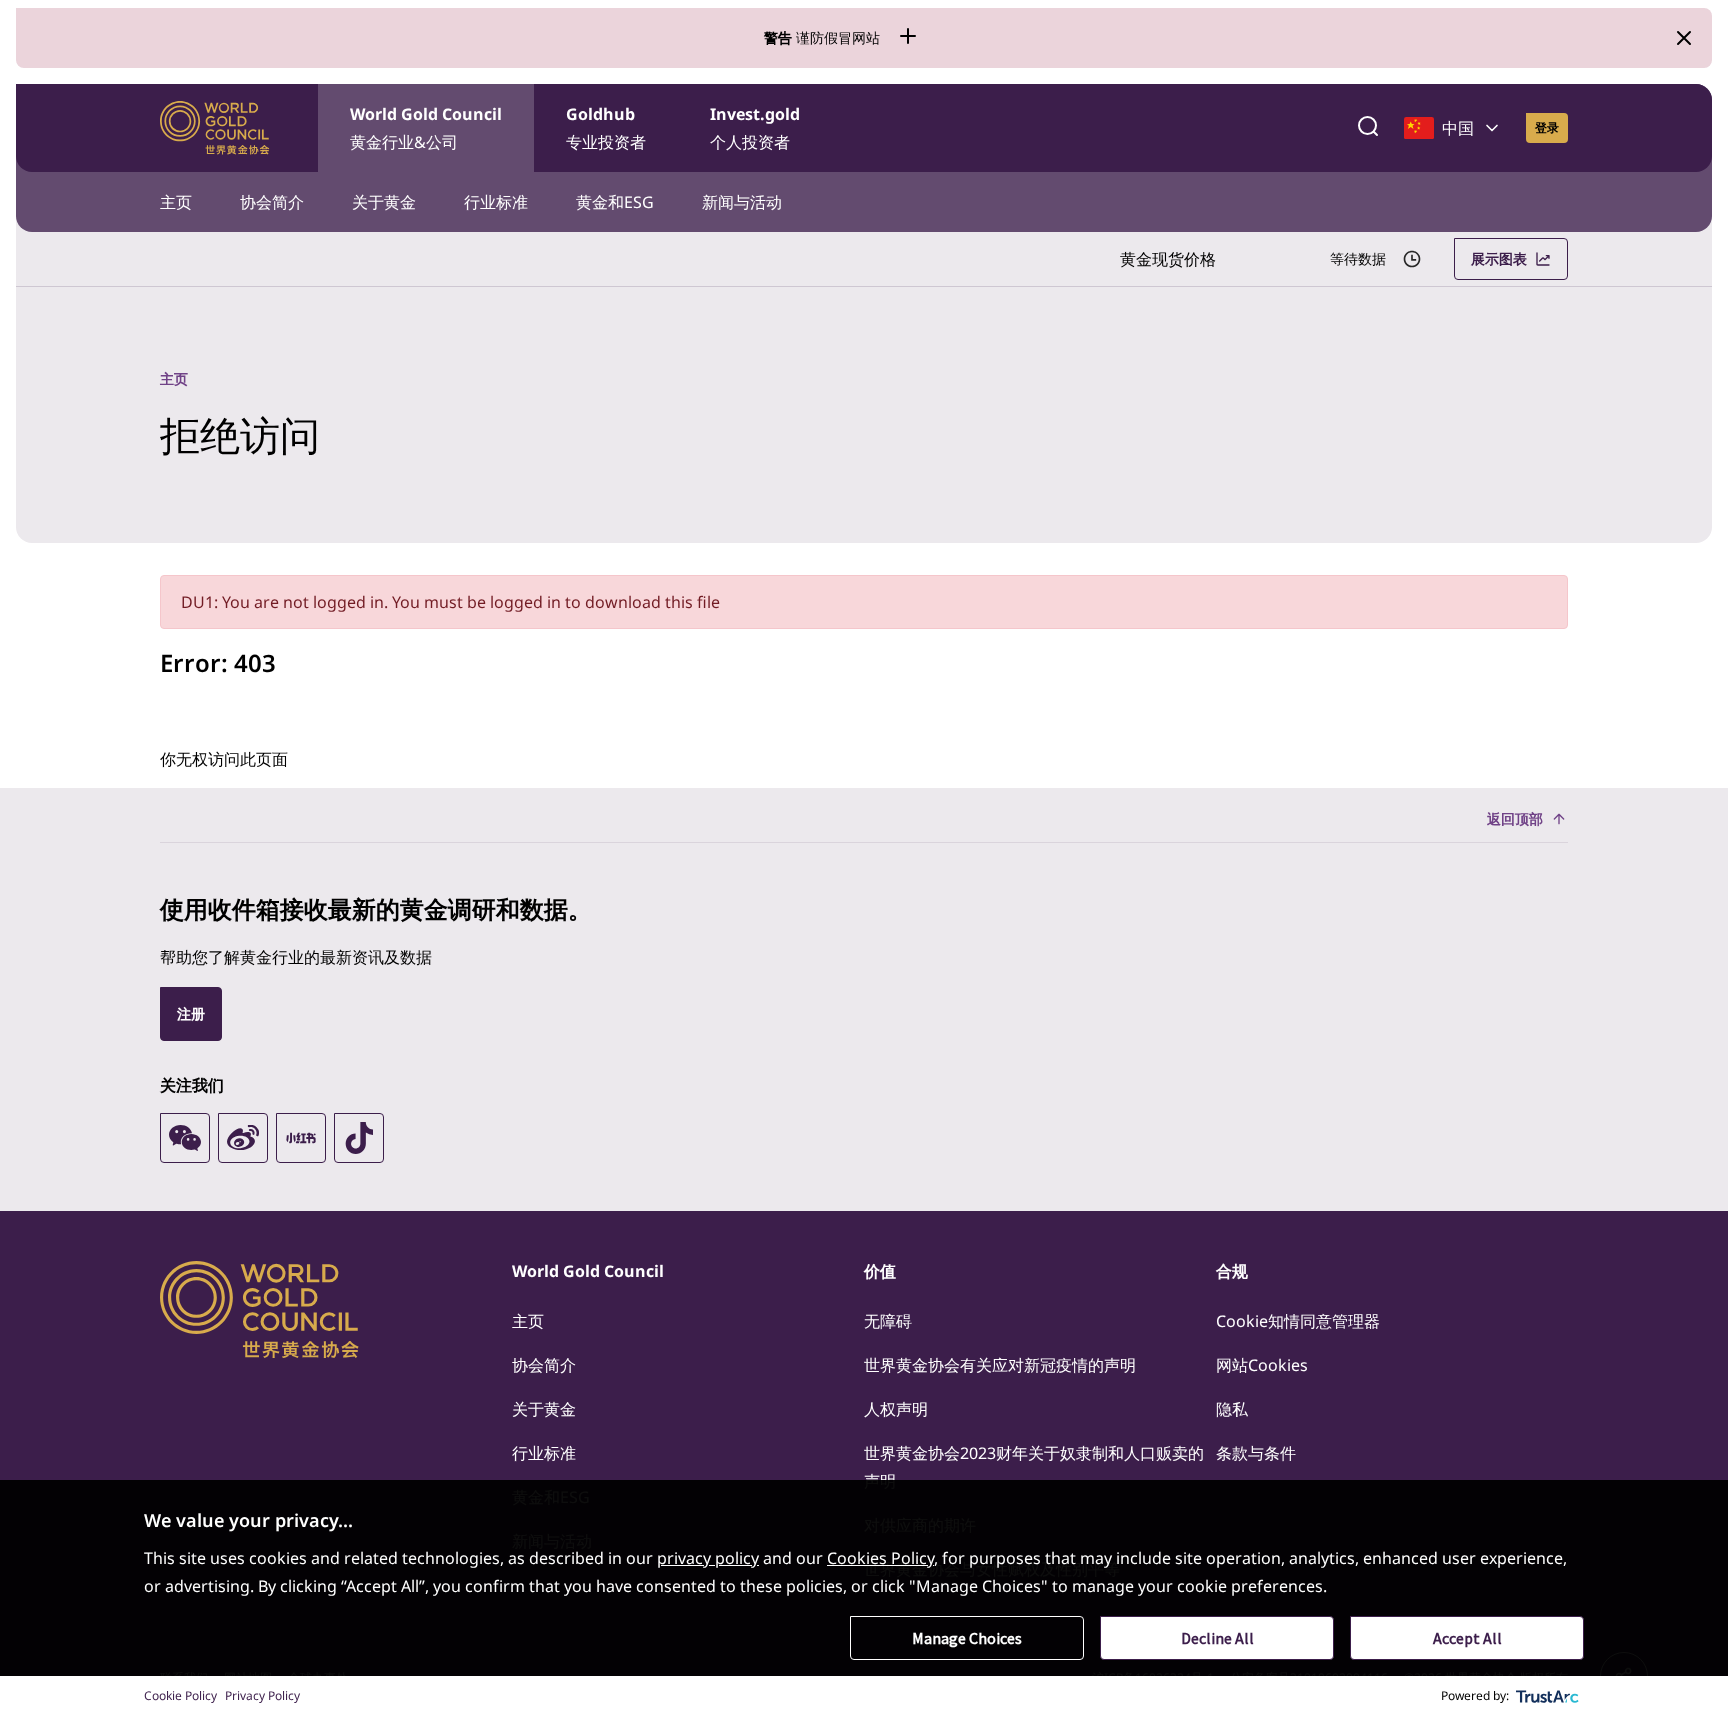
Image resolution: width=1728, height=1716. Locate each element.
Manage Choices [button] (967, 1638)
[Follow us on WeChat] (185, 1138)
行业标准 (496, 202)
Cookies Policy (880, 1558)
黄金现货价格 (1168, 259)
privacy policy (708, 1558)
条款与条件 (1256, 1453)
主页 (176, 202)
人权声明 (896, 1409)
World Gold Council (426, 128)
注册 (191, 1013)
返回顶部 (1515, 818)
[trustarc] (1548, 1696)
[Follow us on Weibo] (243, 1138)
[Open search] (1368, 128)
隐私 (1232, 1409)
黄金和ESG (615, 202)
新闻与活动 (742, 202)
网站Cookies (1262, 1365)
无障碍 (888, 1321)
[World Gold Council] (215, 128)
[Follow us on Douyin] (359, 1138)
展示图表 (1499, 258)
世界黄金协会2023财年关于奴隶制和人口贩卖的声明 (1034, 1467)
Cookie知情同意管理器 (1298, 1321)
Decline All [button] (1217, 1638)
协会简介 (272, 202)
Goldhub (606, 128)
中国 (1458, 128)
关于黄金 (384, 202)
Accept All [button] (1467, 1638)
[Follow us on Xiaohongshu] (301, 1138)
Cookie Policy (180, 1695)
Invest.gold (755, 128)
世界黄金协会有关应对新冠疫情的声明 (1000, 1365)
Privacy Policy (262, 1695)
